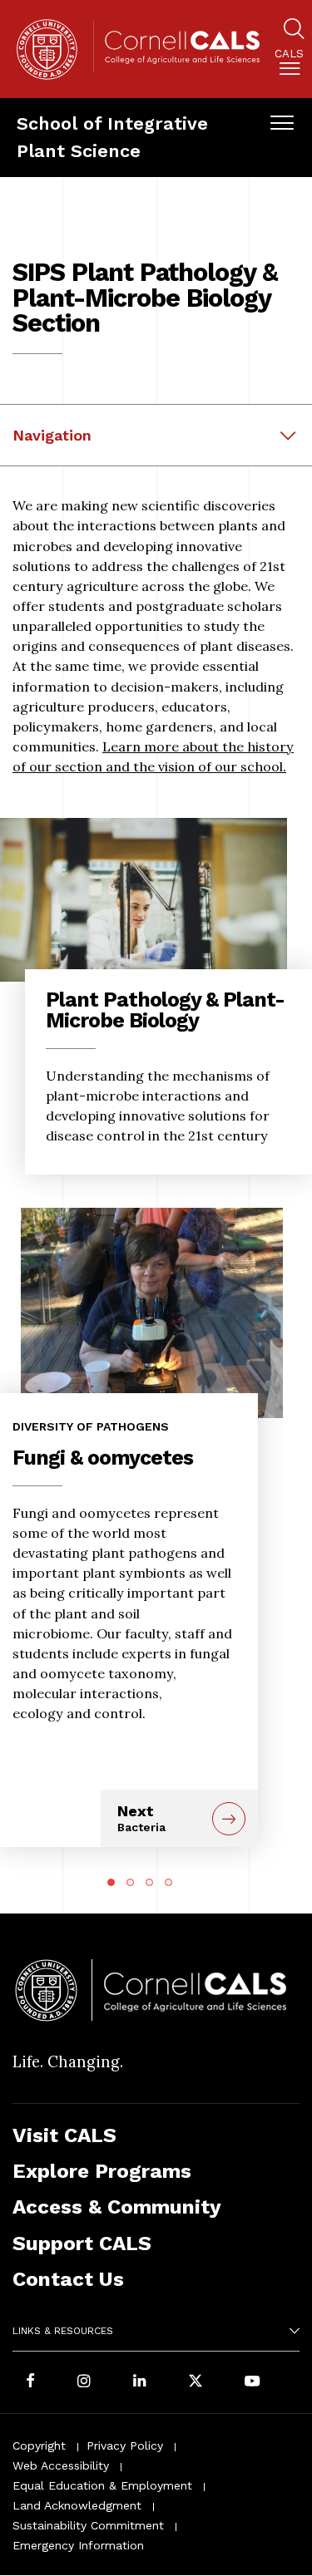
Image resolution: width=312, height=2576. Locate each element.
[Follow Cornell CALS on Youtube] (252, 2382)
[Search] (294, 31)
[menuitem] (289, 65)
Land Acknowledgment (77, 2505)
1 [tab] (111, 1882)
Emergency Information (78, 2545)
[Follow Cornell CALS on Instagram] (84, 2382)
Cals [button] (289, 54)
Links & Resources (63, 2331)
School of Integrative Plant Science (112, 137)
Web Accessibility (61, 2465)
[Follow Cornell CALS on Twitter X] (196, 2382)
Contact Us (68, 2279)
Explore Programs (102, 2171)
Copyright (39, 2445)
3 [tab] (149, 1882)
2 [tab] (130, 1882)
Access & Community (117, 2207)
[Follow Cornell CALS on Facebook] (30, 2382)
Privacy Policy (125, 2445)
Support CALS (82, 2243)
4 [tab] (168, 1882)
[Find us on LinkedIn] (140, 2382)
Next (141, 1818)
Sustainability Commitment (88, 2525)
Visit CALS (64, 2135)
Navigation (52, 435)
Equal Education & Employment (102, 2485)
